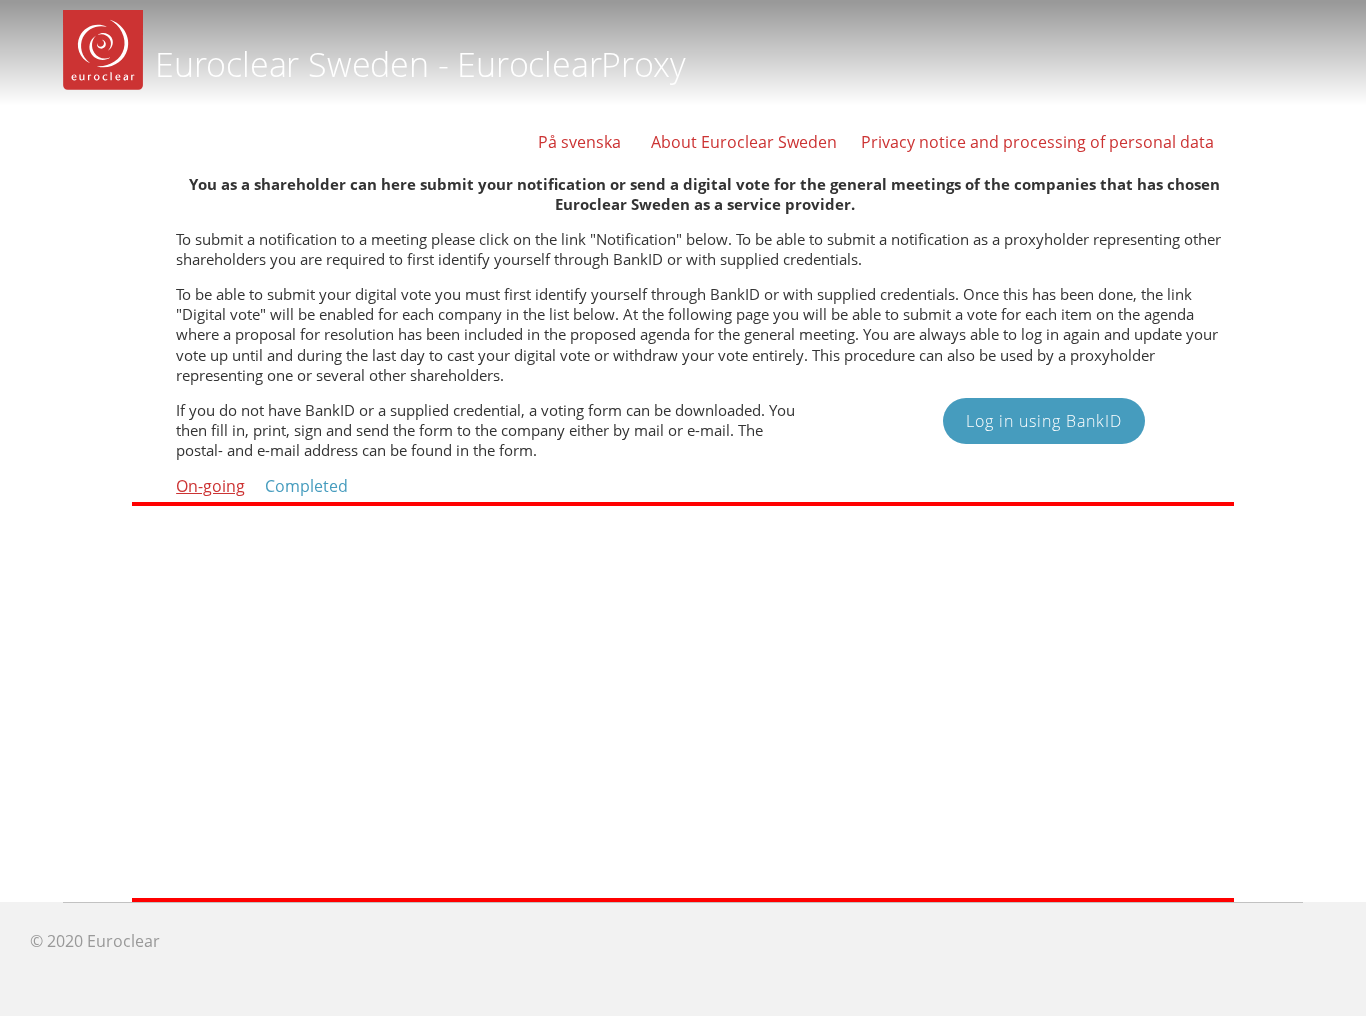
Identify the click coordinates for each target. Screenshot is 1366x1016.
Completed (306, 486)
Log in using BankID (1044, 421)
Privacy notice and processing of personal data (1037, 142)
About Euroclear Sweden (744, 142)
